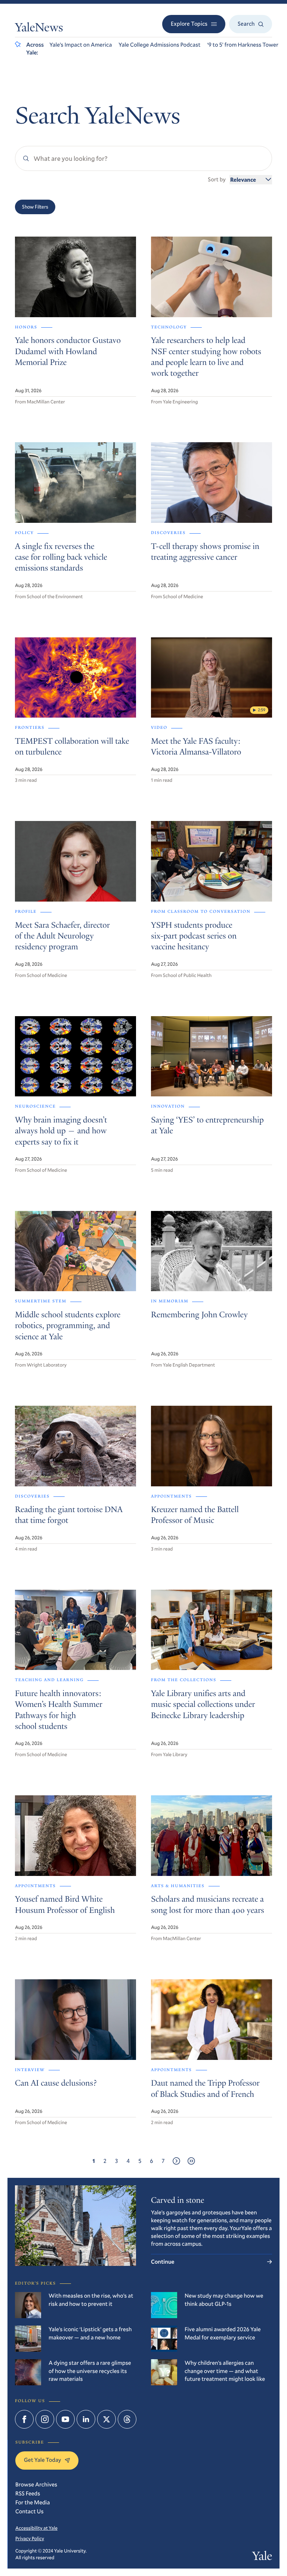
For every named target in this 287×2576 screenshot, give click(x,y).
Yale (262, 2557)
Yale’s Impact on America (81, 45)
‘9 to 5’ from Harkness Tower (243, 45)
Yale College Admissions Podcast (159, 45)
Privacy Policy (30, 2538)
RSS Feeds (28, 2494)
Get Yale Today (42, 2460)
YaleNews (39, 29)
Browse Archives (36, 2485)
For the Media (33, 2502)
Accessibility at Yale (36, 2528)
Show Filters (35, 207)
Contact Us (30, 2511)
